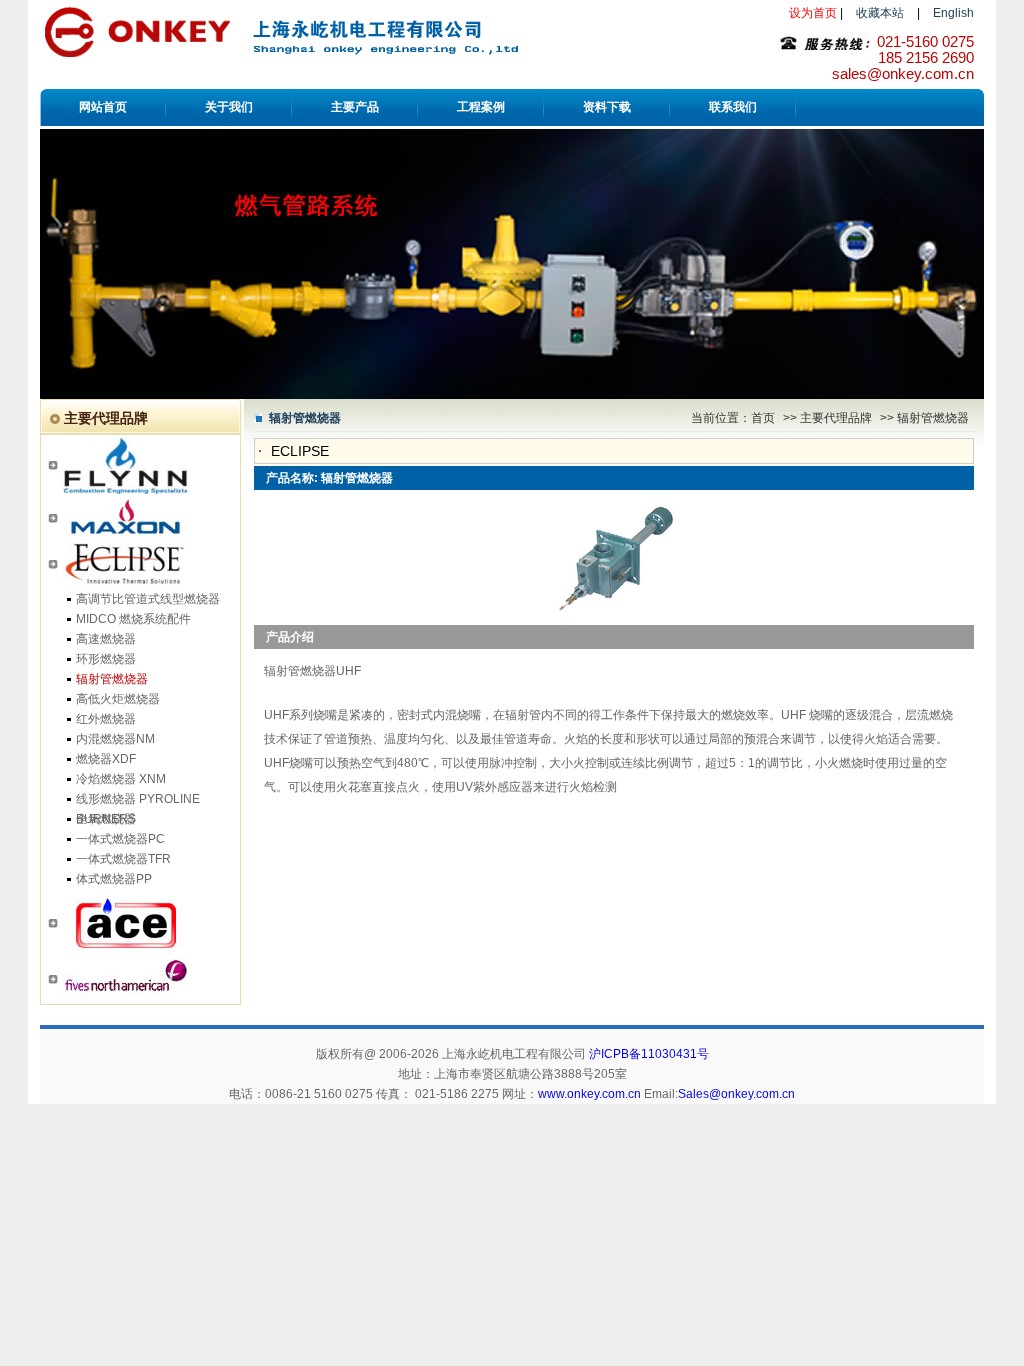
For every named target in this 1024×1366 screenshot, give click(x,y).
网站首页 (103, 107)
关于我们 (229, 107)
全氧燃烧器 (106, 819)
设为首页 (813, 13)
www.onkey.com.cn (589, 1094)
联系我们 (733, 107)
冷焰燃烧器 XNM (121, 779)
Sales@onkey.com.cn (736, 1094)
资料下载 (607, 107)
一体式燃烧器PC (120, 839)
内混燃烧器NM (115, 739)
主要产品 (355, 107)
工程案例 (481, 107)
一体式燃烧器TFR (123, 859)
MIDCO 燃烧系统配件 (133, 619)
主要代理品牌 (837, 418)
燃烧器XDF (106, 759)
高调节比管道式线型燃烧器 (148, 599)
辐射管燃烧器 (112, 679)
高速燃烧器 (106, 639)
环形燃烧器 (106, 659)
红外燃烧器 (106, 719)
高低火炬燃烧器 (118, 699)
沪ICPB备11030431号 (649, 1054)
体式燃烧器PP (114, 879)
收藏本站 (880, 13)
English (953, 13)
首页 (763, 418)
